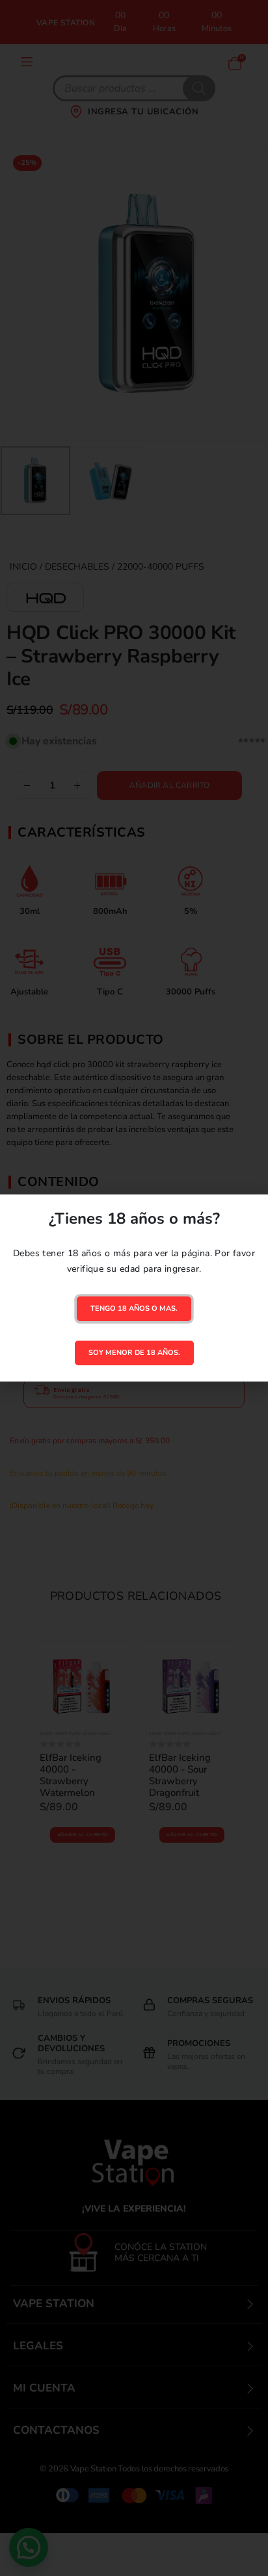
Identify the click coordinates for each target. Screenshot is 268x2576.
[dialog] (134, 1288)
